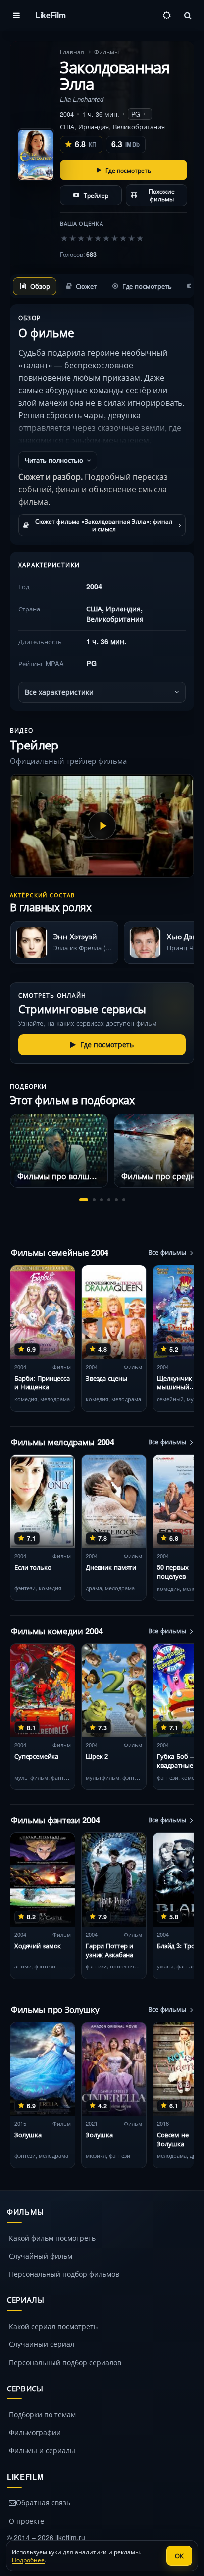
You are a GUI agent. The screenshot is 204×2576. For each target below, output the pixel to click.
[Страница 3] (102, 1200)
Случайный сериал (42, 2344)
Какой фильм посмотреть (52, 2238)
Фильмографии (35, 2432)
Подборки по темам (42, 2414)
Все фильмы (167, 1252)
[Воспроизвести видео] (102, 826)
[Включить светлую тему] (167, 15)
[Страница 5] (116, 1200)
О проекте (26, 2521)
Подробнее (28, 2559)
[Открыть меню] (16, 15)
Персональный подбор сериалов (65, 2362)
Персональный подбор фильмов (64, 2274)
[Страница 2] (94, 1200)
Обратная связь (43, 2502)
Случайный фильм (41, 2256)
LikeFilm (50, 15)
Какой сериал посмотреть (53, 2326)
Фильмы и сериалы (42, 2450)
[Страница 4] (109, 1200)
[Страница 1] (84, 1200)
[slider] (102, 238)
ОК (179, 2555)
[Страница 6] (124, 1200)
